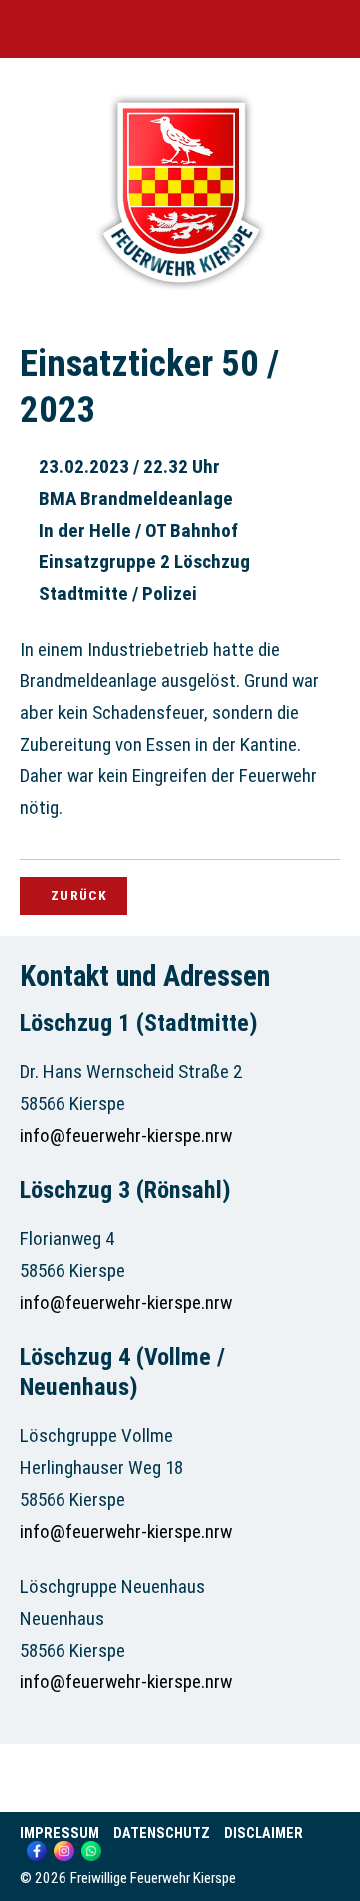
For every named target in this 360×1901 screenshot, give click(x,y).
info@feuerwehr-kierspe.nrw (126, 1135)
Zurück (79, 895)
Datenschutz (161, 1833)
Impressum (59, 1833)
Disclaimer (263, 1833)
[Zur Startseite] (180, 292)
